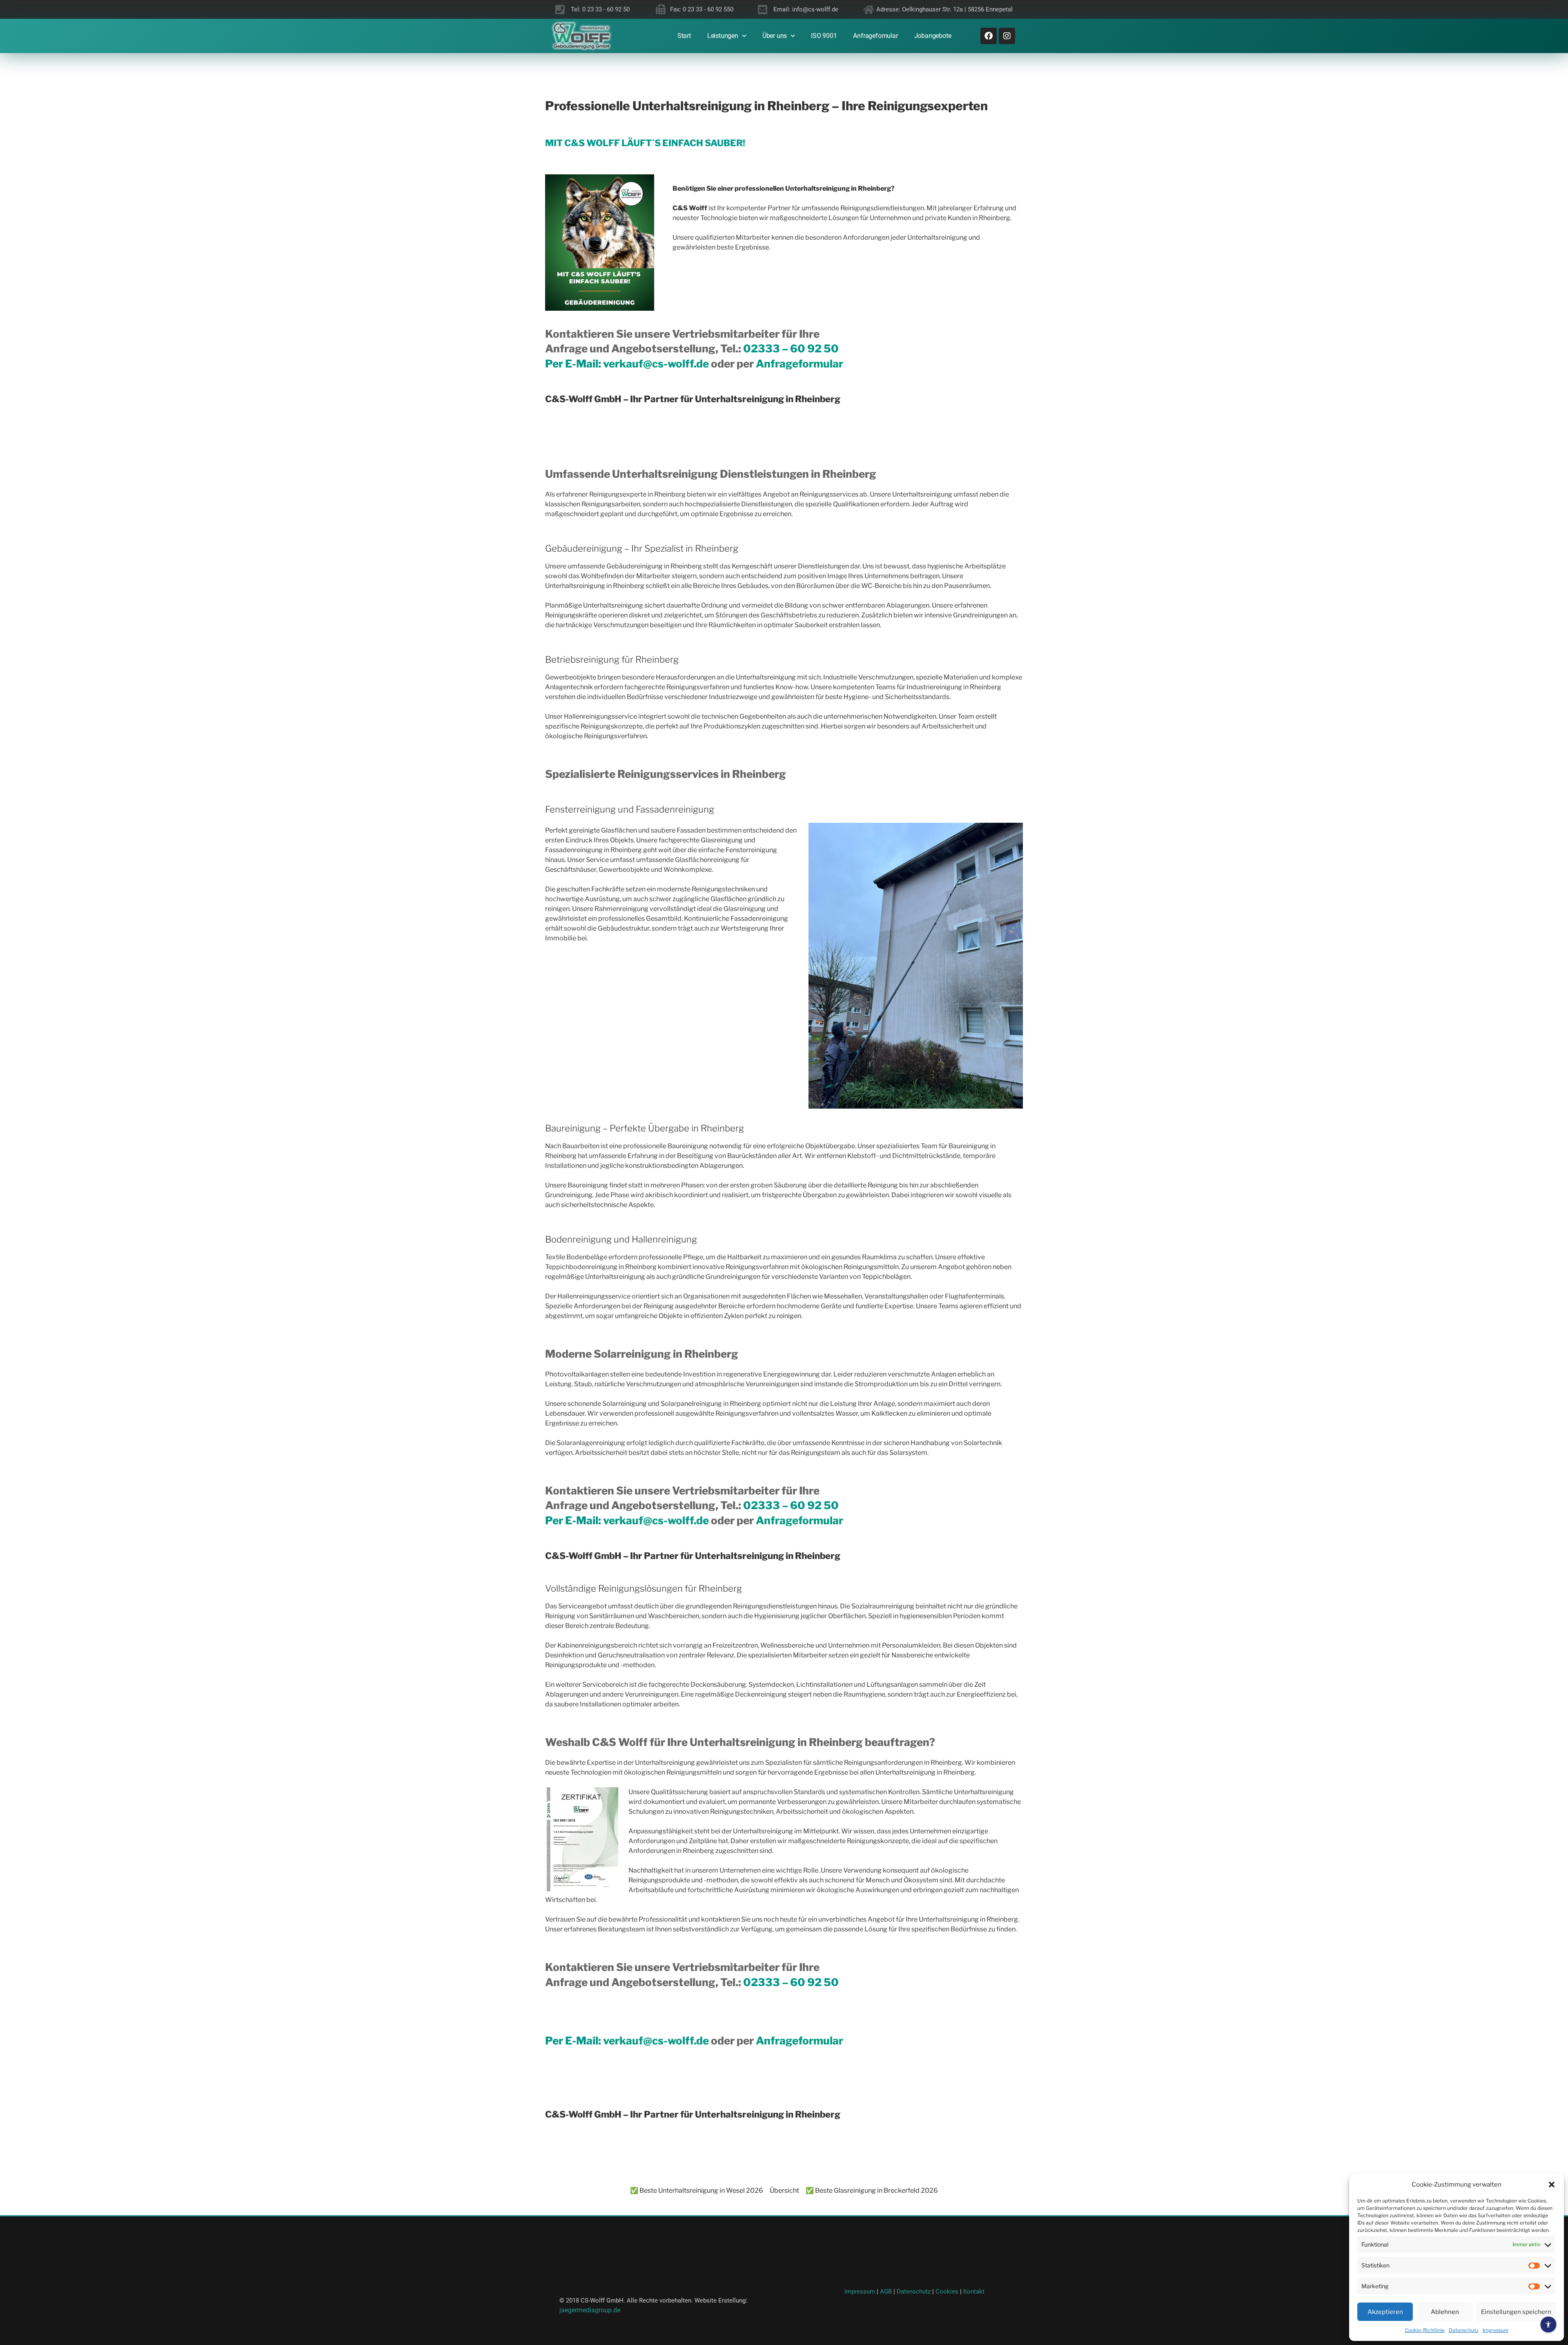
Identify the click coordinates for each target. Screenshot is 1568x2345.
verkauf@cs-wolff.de (657, 364)
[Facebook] (989, 36)
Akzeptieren (1385, 2312)
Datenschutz (1464, 2330)
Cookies (948, 2292)
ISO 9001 (824, 36)
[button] (1552, 2185)
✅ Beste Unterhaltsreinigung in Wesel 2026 (697, 2190)
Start (684, 36)
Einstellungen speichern (1516, 2312)
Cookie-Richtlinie (1425, 2330)
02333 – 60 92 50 (791, 349)
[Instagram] (1007, 36)
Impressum (1496, 2330)
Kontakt (974, 2292)
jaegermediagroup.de (590, 2310)
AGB (886, 2292)
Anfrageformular (800, 364)
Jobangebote (933, 36)
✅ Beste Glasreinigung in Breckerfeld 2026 (872, 2190)
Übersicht (784, 2190)
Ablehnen (1445, 2312)
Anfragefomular (875, 36)
